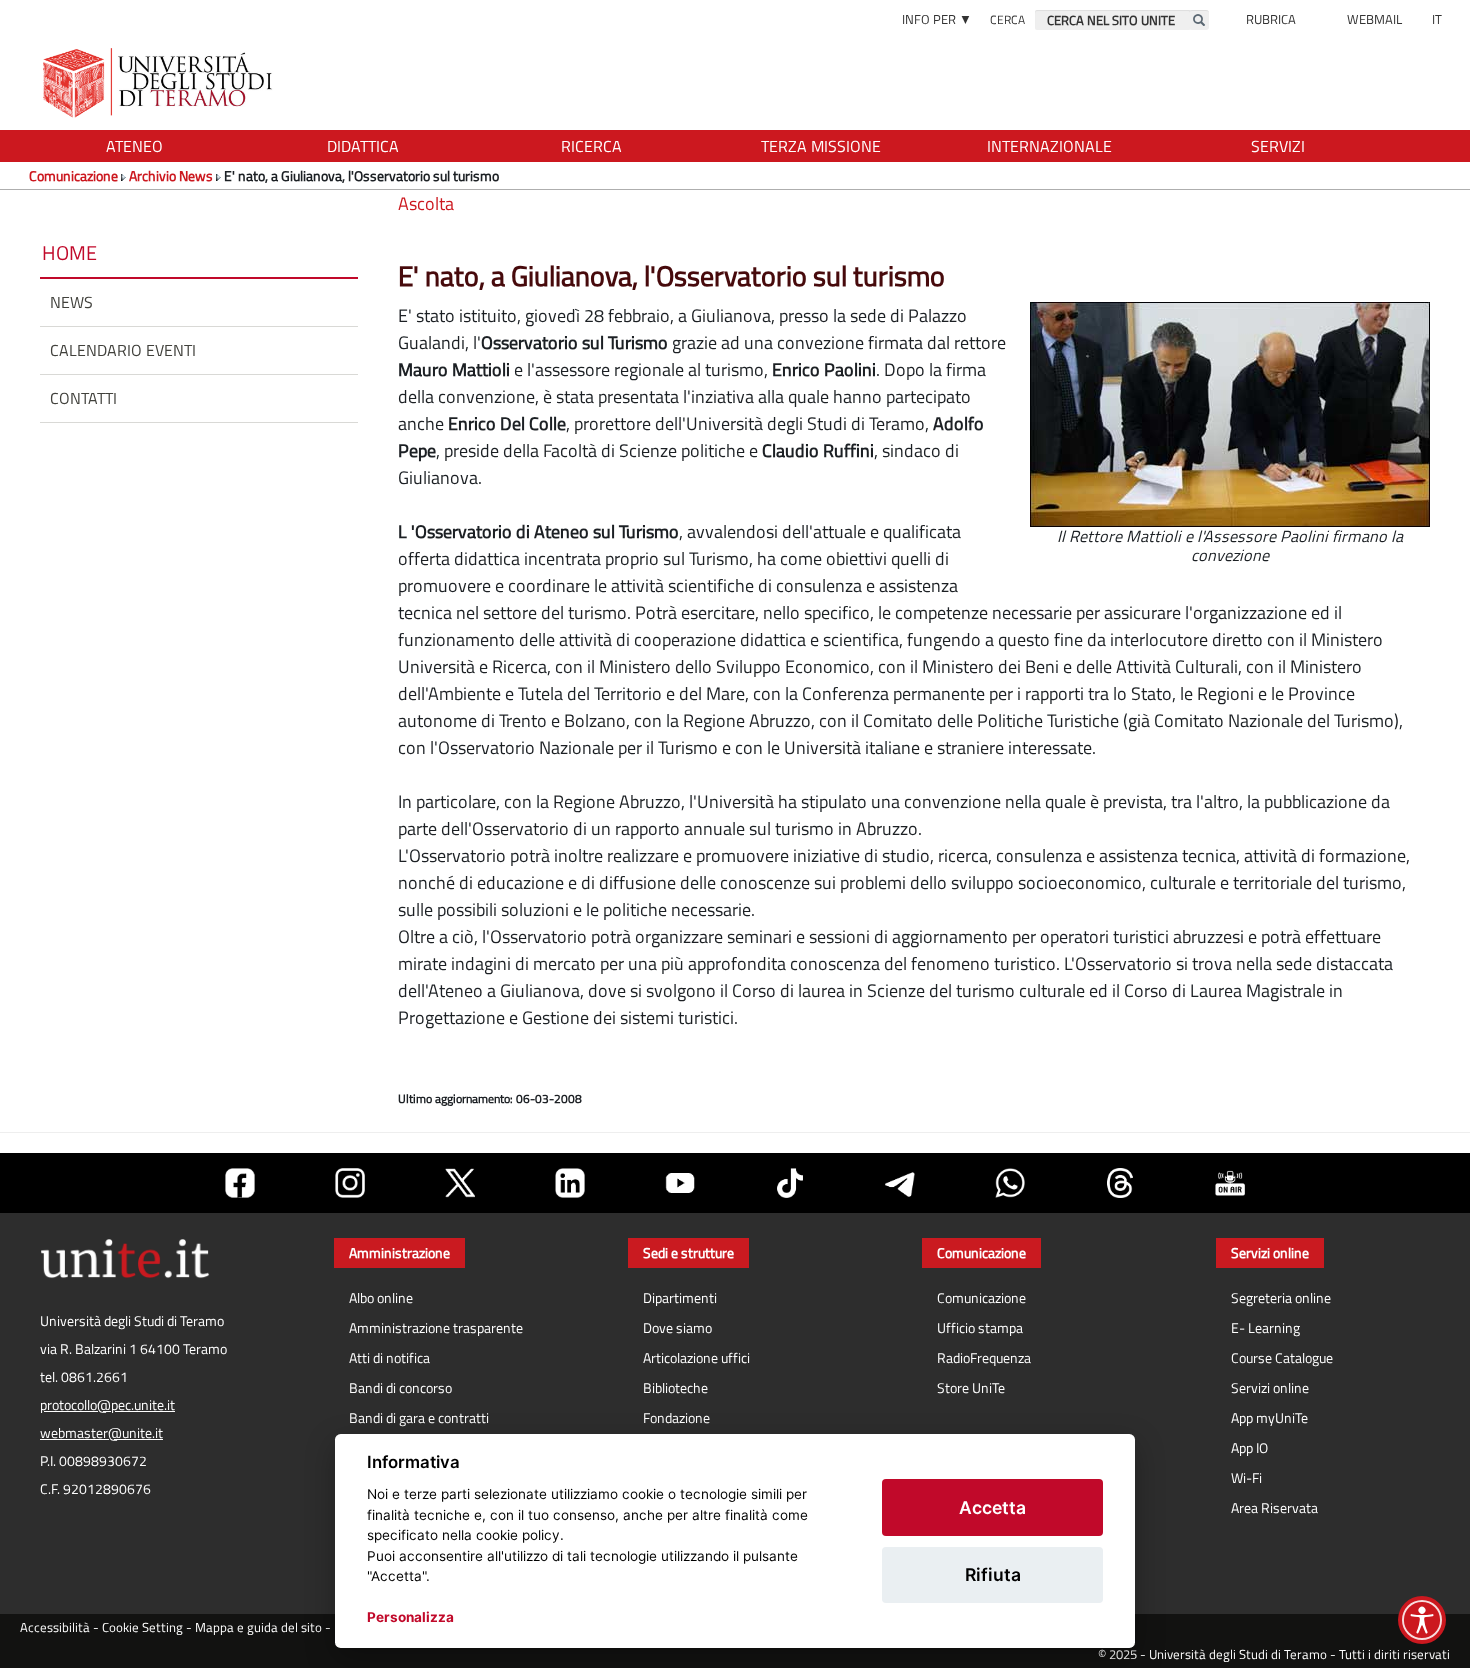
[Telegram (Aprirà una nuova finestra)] (900, 1183)
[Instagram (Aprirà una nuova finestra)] (350, 1183)
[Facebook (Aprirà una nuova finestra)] (240, 1183)
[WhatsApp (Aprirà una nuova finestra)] (1010, 1183)
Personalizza (410, 1617)
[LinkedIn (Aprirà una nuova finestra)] (570, 1183)
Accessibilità (55, 1627)
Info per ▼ (937, 19)
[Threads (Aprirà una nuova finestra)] (1120, 1183)
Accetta (992, 1507)
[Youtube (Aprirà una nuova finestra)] (680, 1183)
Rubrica (1271, 19)
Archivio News (171, 175)
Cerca (1007, 19)
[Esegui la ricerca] (1199, 20)
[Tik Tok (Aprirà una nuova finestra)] (790, 1183)
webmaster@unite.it (101, 1433)
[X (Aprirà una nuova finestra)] (460, 1183)
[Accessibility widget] (1422, 1620)
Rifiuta (993, 1574)
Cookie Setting (142, 1627)
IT (1437, 19)
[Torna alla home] (159, 82)
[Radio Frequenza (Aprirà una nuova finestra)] (1230, 1183)
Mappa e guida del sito (258, 1627)
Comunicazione (73, 175)
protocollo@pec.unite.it (107, 1405)
